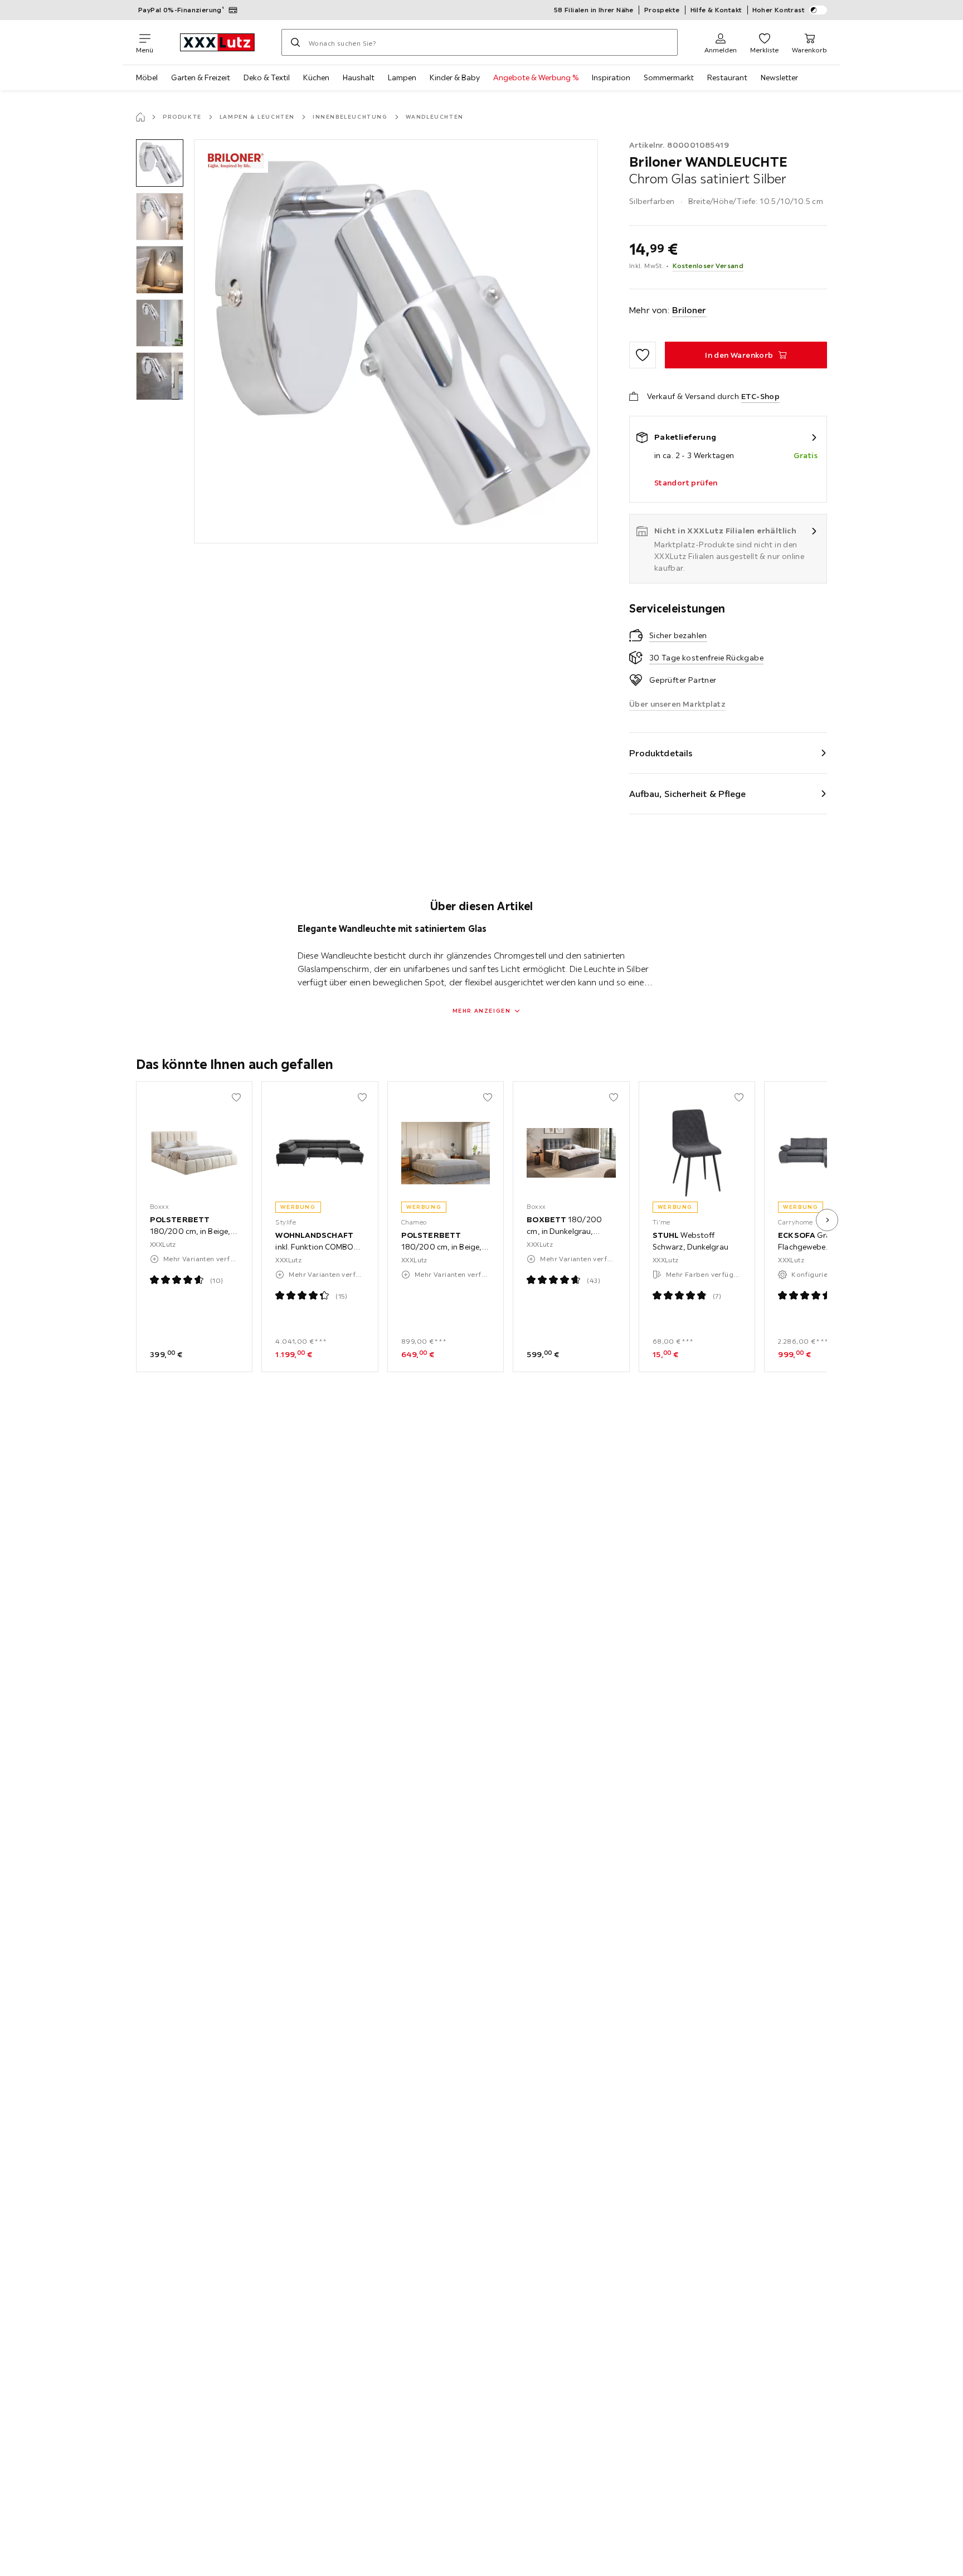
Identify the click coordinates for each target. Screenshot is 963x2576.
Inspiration (611, 77)
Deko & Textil (267, 77)
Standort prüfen (686, 483)
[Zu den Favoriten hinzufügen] (643, 355)
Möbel (147, 77)
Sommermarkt (669, 77)
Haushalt (359, 77)
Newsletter (779, 77)
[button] (160, 163)
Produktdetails (661, 753)
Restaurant (727, 77)
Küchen (316, 77)
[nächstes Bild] (827, 1220)
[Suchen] (295, 42)
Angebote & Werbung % (536, 77)
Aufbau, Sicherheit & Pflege (688, 794)
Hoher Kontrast (779, 10)
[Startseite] (140, 117)
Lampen (402, 77)
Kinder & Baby (455, 77)
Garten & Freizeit (201, 77)
